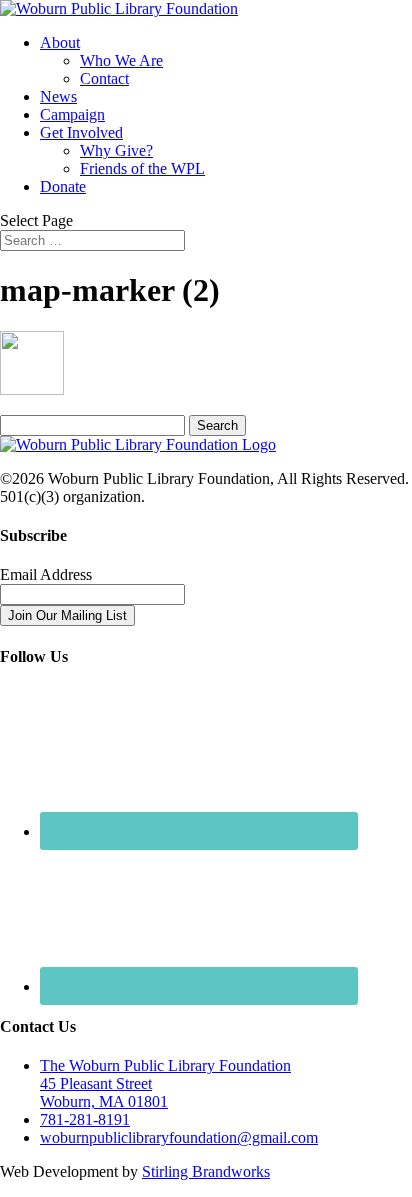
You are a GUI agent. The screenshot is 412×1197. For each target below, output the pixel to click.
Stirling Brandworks (206, 1171)
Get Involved (81, 132)
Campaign (72, 114)
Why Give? (116, 150)
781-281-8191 (85, 1119)
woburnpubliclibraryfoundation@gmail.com (179, 1137)
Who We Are (121, 60)
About (60, 42)
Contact (104, 78)
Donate (63, 186)
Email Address (46, 574)
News (58, 96)
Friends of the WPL (142, 168)
